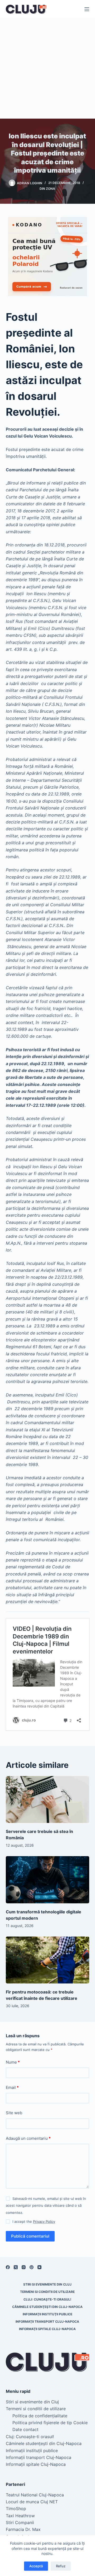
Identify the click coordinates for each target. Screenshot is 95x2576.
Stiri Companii (20, 2522)
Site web (14, 2113)
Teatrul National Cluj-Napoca (35, 2495)
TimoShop (16, 2509)
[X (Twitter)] (16, 2267)
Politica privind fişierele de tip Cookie (50, 2423)
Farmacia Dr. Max (23, 2529)
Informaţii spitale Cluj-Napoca (47, 2329)
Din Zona (47, 189)
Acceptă (36, 2566)
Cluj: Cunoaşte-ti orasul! (47, 2299)
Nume (13, 2062)
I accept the (34, 2221)
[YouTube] (39, 2267)
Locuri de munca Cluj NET (32, 2502)
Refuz (61, 2566)
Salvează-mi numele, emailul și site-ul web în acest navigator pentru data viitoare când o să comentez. (46, 2206)
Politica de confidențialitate (40, 2416)
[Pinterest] (32, 2267)
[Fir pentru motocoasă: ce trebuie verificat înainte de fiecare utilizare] (48, 1960)
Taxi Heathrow (20, 2516)
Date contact (25, 2429)
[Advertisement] (47, 69)
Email (12, 2087)
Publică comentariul (30, 2236)
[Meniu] (87, 9)
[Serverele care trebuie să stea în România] (48, 1799)
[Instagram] (24, 2267)
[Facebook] (8, 2267)
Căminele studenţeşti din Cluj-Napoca (47, 2307)
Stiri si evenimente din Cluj (47, 2284)
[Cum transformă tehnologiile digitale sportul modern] (48, 1880)
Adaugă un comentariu (28, 2138)
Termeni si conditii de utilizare (47, 2292)
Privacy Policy (44, 2221)
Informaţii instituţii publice (47, 2314)
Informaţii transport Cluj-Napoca (47, 2322)
